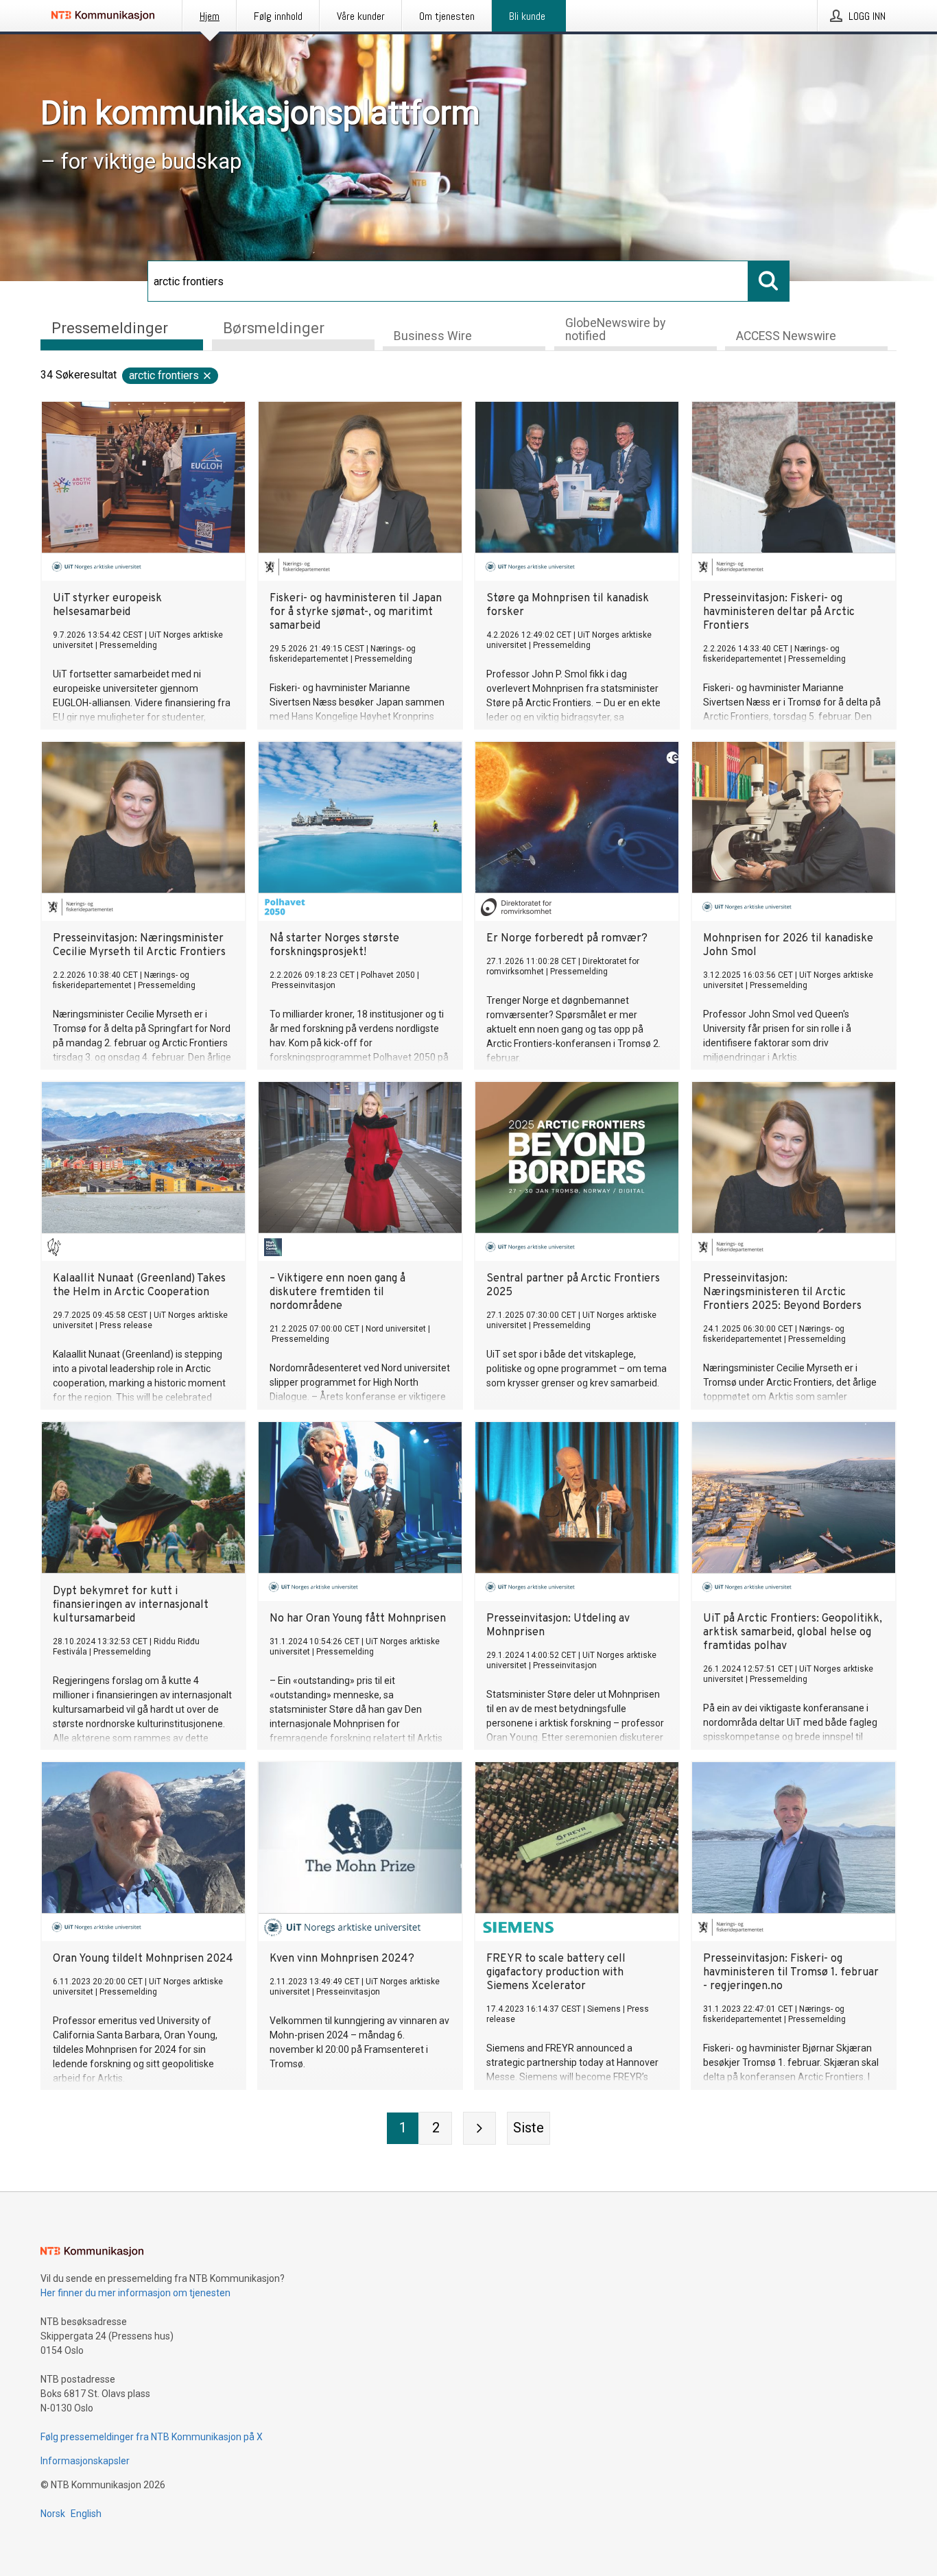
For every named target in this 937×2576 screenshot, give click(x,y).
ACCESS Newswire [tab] (786, 336)
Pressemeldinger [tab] (110, 328)
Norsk (53, 2514)
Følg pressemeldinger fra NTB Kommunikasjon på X (152, 2437)
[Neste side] (479, 2128)
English (86, 2514)
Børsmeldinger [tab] (274, 328)
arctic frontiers (164, 375)
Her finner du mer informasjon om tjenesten (135, 2293)
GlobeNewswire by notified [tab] (615, 329)
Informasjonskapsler (85, 2461)
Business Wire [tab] (433, 336)
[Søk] (769, 281)
